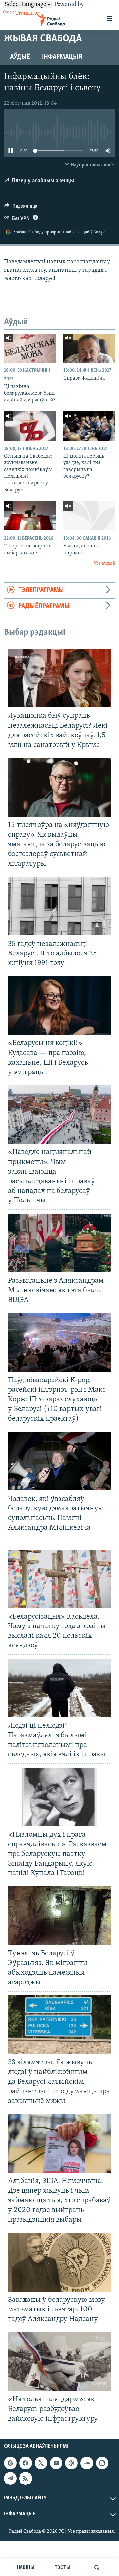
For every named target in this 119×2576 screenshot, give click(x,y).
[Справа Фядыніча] (89, 348)
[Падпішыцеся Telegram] (10, 2479)
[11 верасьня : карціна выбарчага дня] (30, 516)
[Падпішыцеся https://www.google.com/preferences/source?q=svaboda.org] (10, 2463)
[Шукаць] (97, 2568)
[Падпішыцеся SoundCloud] (87, 2463)
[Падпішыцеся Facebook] (25, 2463)
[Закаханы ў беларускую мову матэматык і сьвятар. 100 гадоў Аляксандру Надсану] (59, 2262)
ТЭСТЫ (62, 2568)
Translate (27, 13)
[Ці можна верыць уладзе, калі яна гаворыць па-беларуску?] (89, 426)
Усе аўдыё (104, 563)
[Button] (21, 208)
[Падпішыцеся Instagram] (102, 2463)
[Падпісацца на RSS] (25, 2479)
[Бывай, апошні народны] (89, 516)
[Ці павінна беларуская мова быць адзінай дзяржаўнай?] (30, 348)
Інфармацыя (62, 57)
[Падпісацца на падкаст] (71, 2463)
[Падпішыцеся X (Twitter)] (41, 2463)
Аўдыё (20, 57)
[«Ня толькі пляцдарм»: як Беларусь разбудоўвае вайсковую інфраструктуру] (59, 2361)
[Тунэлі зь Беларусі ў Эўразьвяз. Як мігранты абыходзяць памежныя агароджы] (59, 1916)
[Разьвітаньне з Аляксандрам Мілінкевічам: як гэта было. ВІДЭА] (59, 1243)
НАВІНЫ (25, 2568)
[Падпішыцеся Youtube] (56, 2463)
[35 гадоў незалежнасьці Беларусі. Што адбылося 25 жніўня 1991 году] (59, 906)
